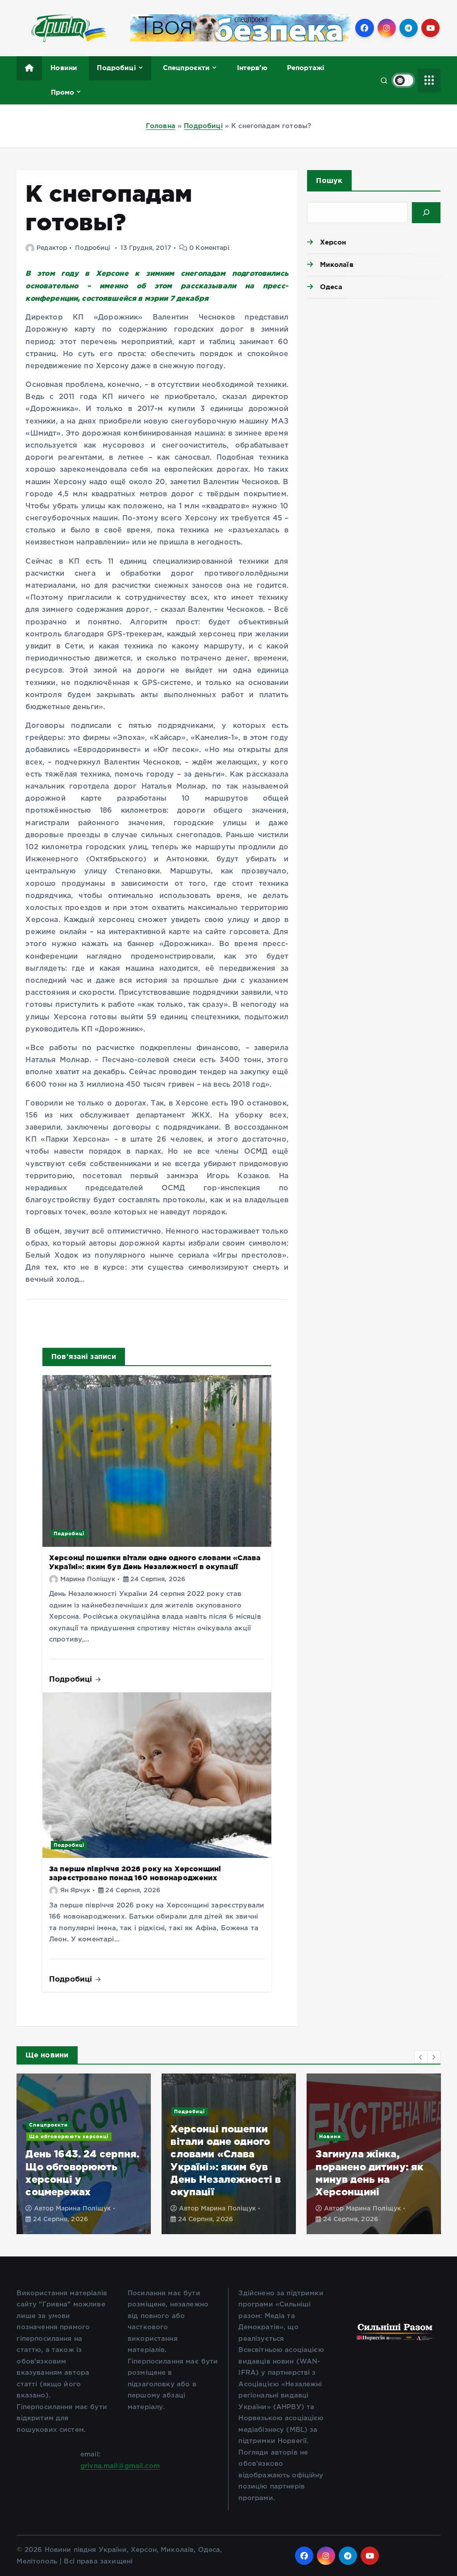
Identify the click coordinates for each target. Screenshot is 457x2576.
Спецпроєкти (187, 68)
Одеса (331, 287)
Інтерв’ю (252, 68)
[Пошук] (426, 213)
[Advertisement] (374, 368)
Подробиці (116, 68)
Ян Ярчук (75, 1890)
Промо (63, 92)
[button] (421, 2057)
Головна (161, 126)
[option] (84, 2154)
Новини (64, 68)
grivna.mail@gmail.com (120, 2466)
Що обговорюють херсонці (69, 2136)
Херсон (333, 242)
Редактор (52, 248)
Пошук (329, 180)
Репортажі (306, 68)
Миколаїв (337, 264)
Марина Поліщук (88, 1579)
